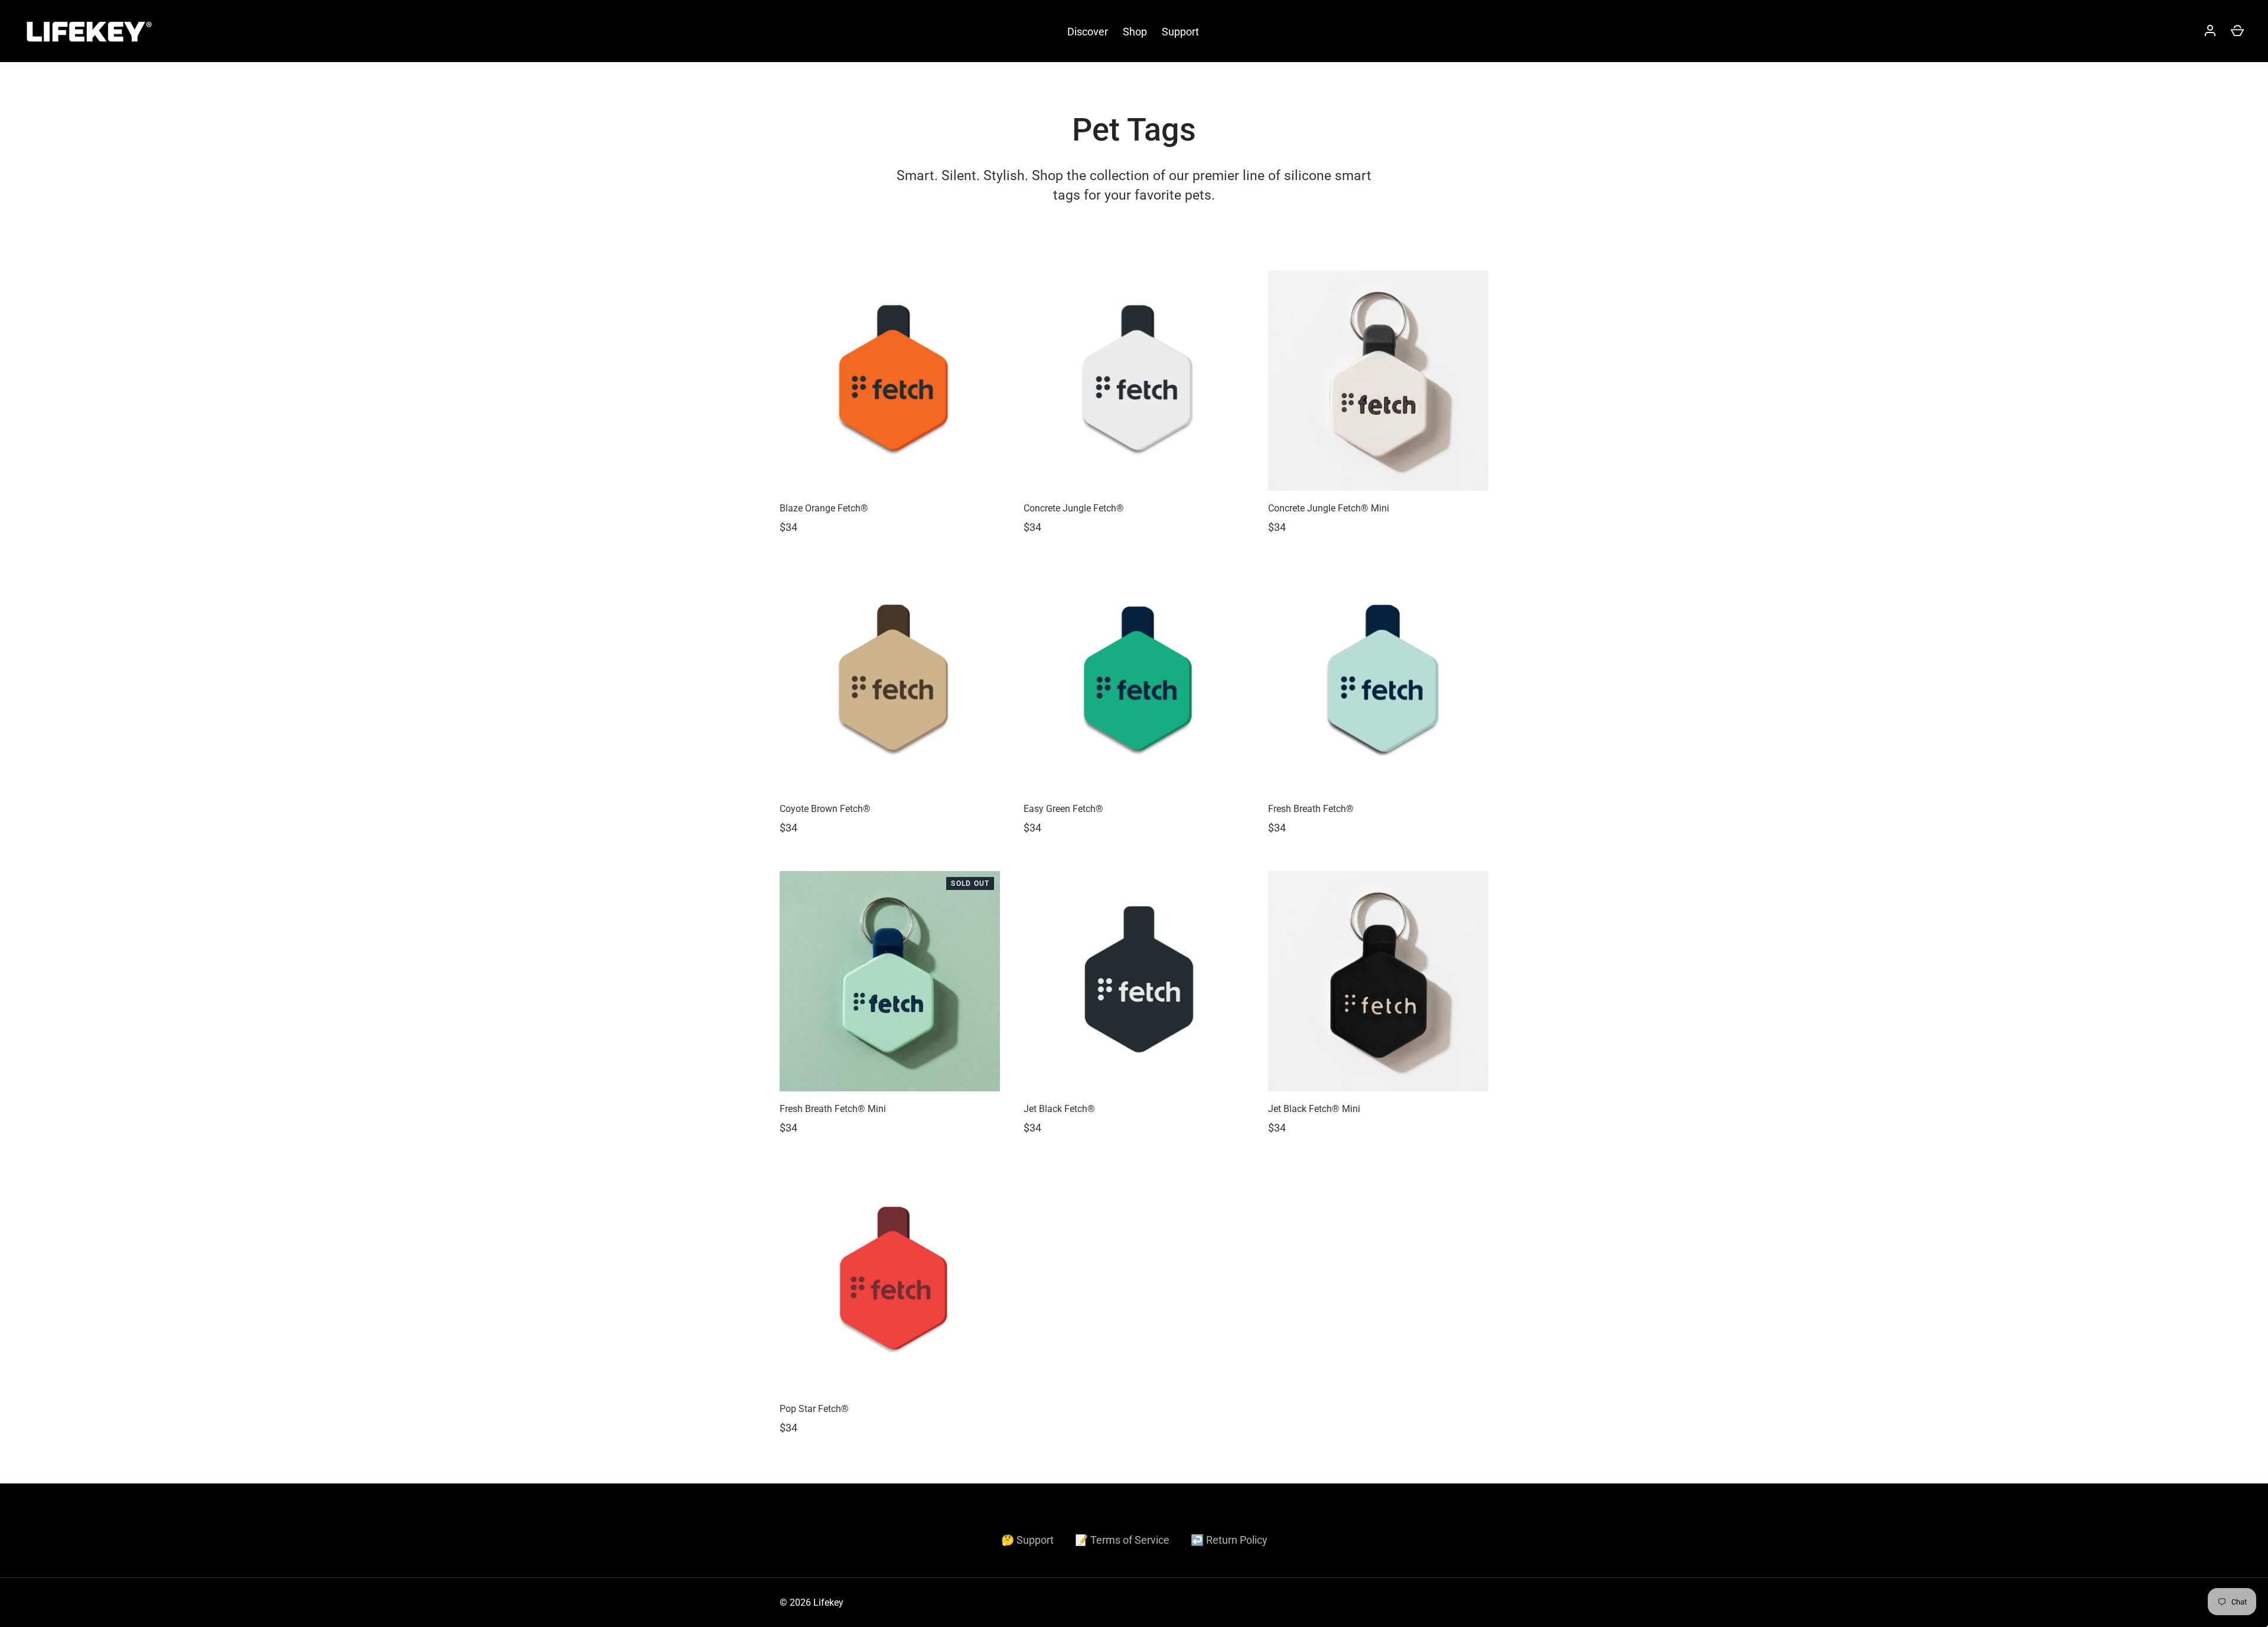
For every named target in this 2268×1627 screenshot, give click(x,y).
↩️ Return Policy (1229, 1540)
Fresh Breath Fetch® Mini (833, 1109)
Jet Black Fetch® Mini (1314, 1109)
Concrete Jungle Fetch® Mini (1329, 508)
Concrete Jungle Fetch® (1074, 508)
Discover (1088, 32)
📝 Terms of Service (1122, 1540)
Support (1180, 32)
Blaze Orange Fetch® (824, 508)
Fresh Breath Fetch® (1311, 809)
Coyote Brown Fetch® (825, 809)
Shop (1135, 32)
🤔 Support (1027, 1540)
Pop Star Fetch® (814, 1409)
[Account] (2210, 31)
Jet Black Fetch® (1059, 1109)
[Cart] (2237, 31)
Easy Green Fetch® (1063, 809)
